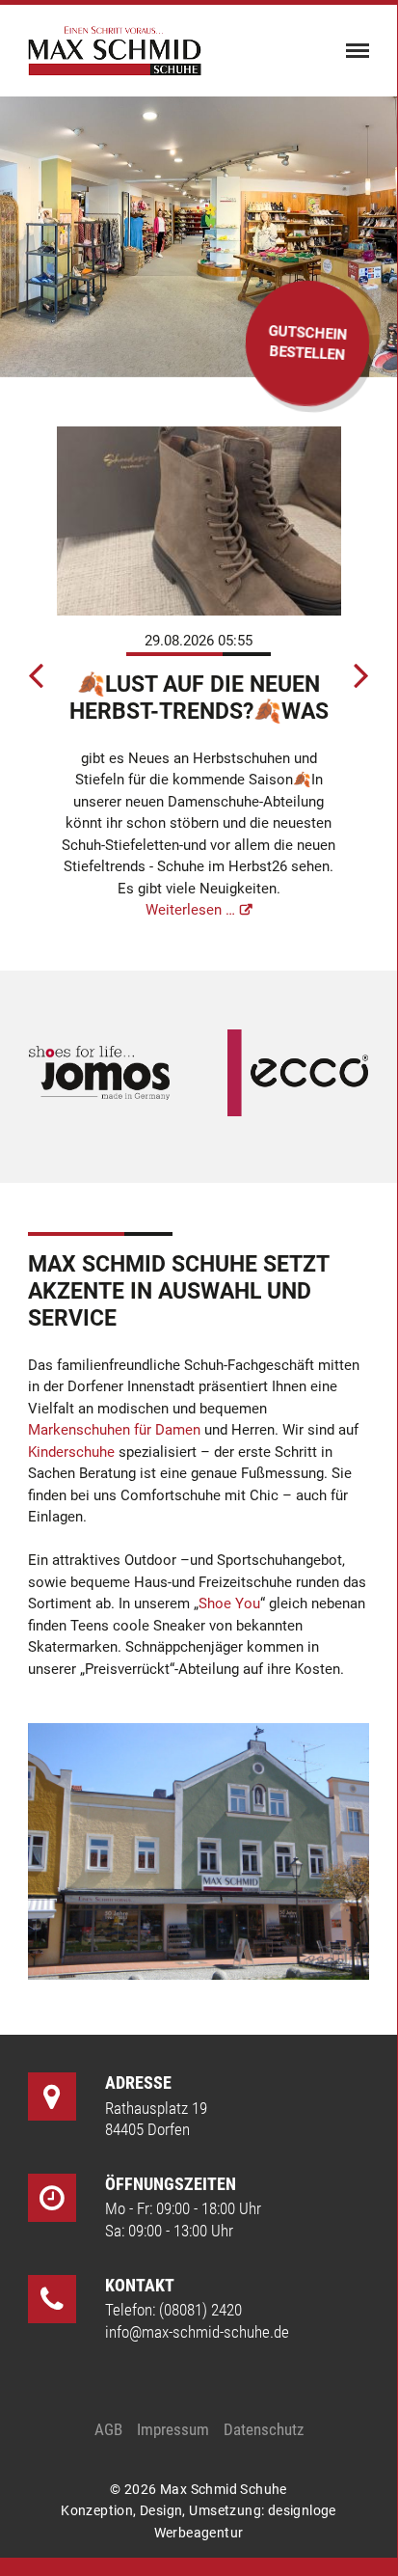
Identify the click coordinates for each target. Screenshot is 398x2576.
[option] (199, 674)
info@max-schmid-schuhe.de (197, 2332)
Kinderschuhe (71, 1452)
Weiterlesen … (190, 910)
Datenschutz (264, 2430)
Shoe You (229, 1603)
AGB (108, 2430)
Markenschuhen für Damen (114, 1430)
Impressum (173, 2430)
